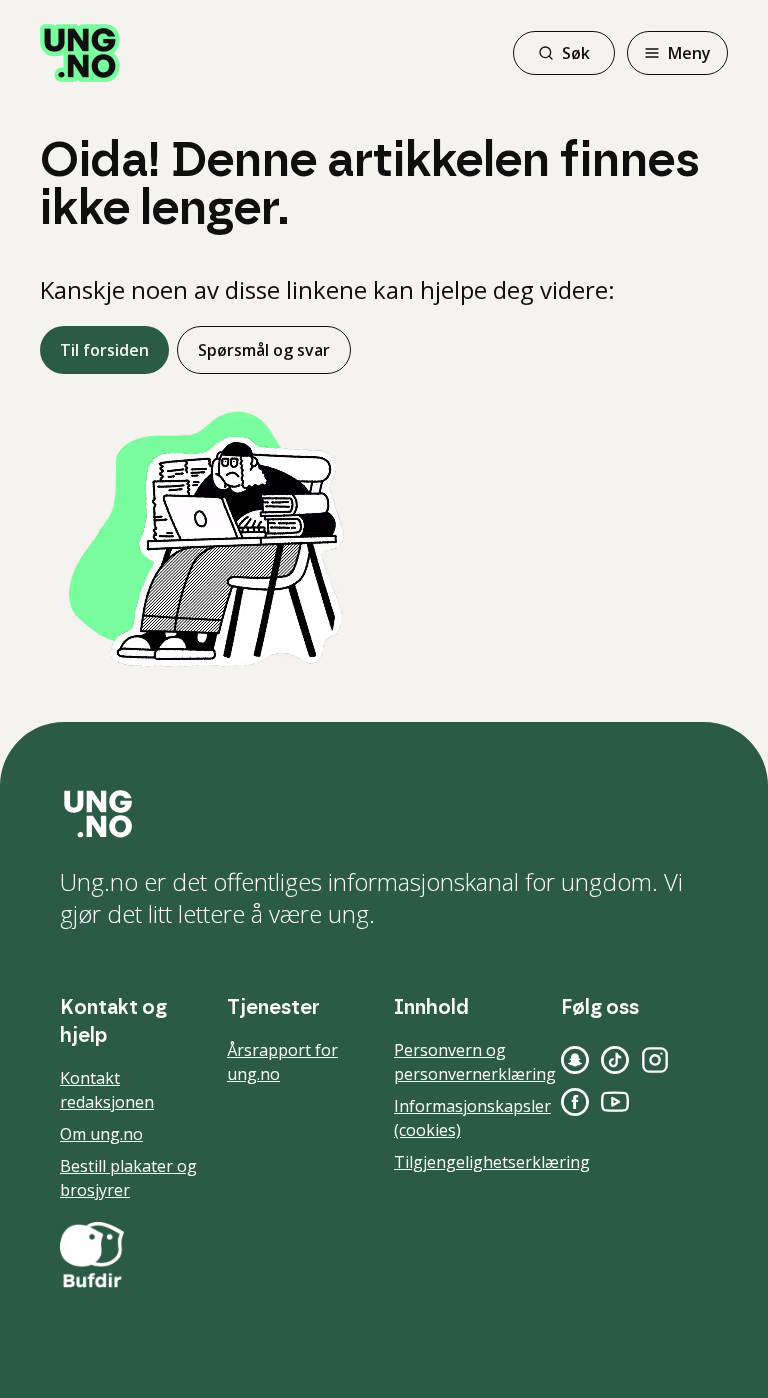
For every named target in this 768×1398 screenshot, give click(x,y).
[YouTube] (615, 1102)
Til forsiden (104, 350)
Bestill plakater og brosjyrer (128, 1178)
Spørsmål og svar (264, 350)
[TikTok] (615, 1060)
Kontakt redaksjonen (107, 1090)
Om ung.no (101, 1134)
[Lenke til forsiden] (80, 53)
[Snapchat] (575, 1060)
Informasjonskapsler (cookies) (472, 1118)
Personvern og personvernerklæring (475, 1062)
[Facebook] (575, 1102)
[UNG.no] (384, 814)
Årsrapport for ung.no (282, 1062)
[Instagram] (655, 1060)
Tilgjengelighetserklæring (492, 1162)
